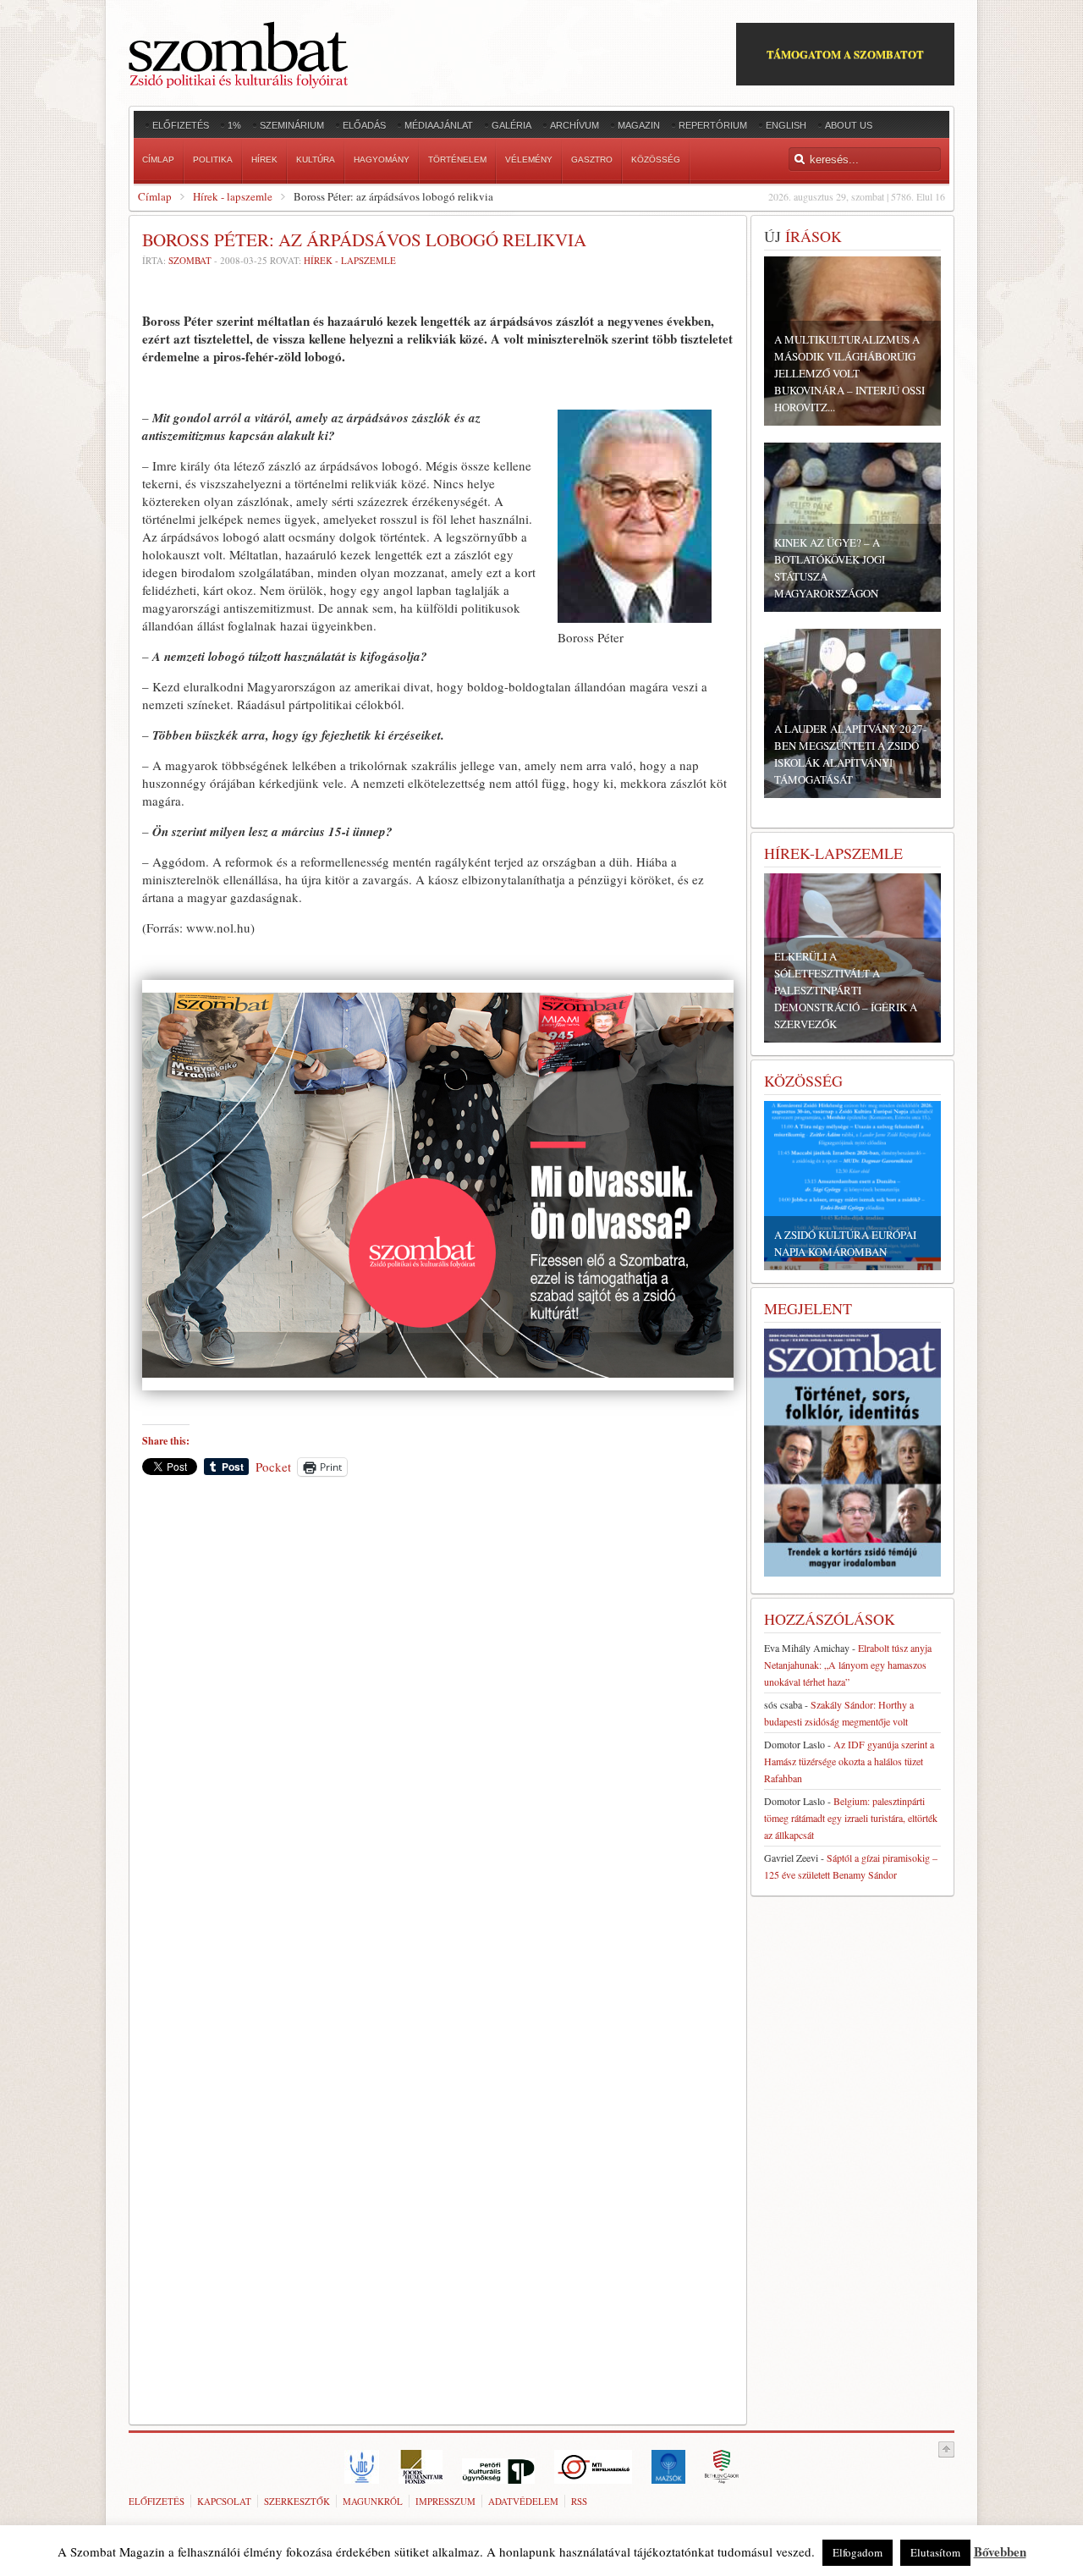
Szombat (190, 260)
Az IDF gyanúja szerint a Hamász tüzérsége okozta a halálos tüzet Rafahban (849, 1761)
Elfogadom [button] (858, 2552)
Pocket (273, 1467)
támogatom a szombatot (845, 54)
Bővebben (1000, 2551)
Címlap (155, 196)
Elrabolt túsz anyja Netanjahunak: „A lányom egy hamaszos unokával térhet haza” (848, 1665)
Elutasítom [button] (935, 2552)
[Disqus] (438, 1725)
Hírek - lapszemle (233, 196)
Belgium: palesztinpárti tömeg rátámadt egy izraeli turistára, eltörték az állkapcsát (851, 1818)
